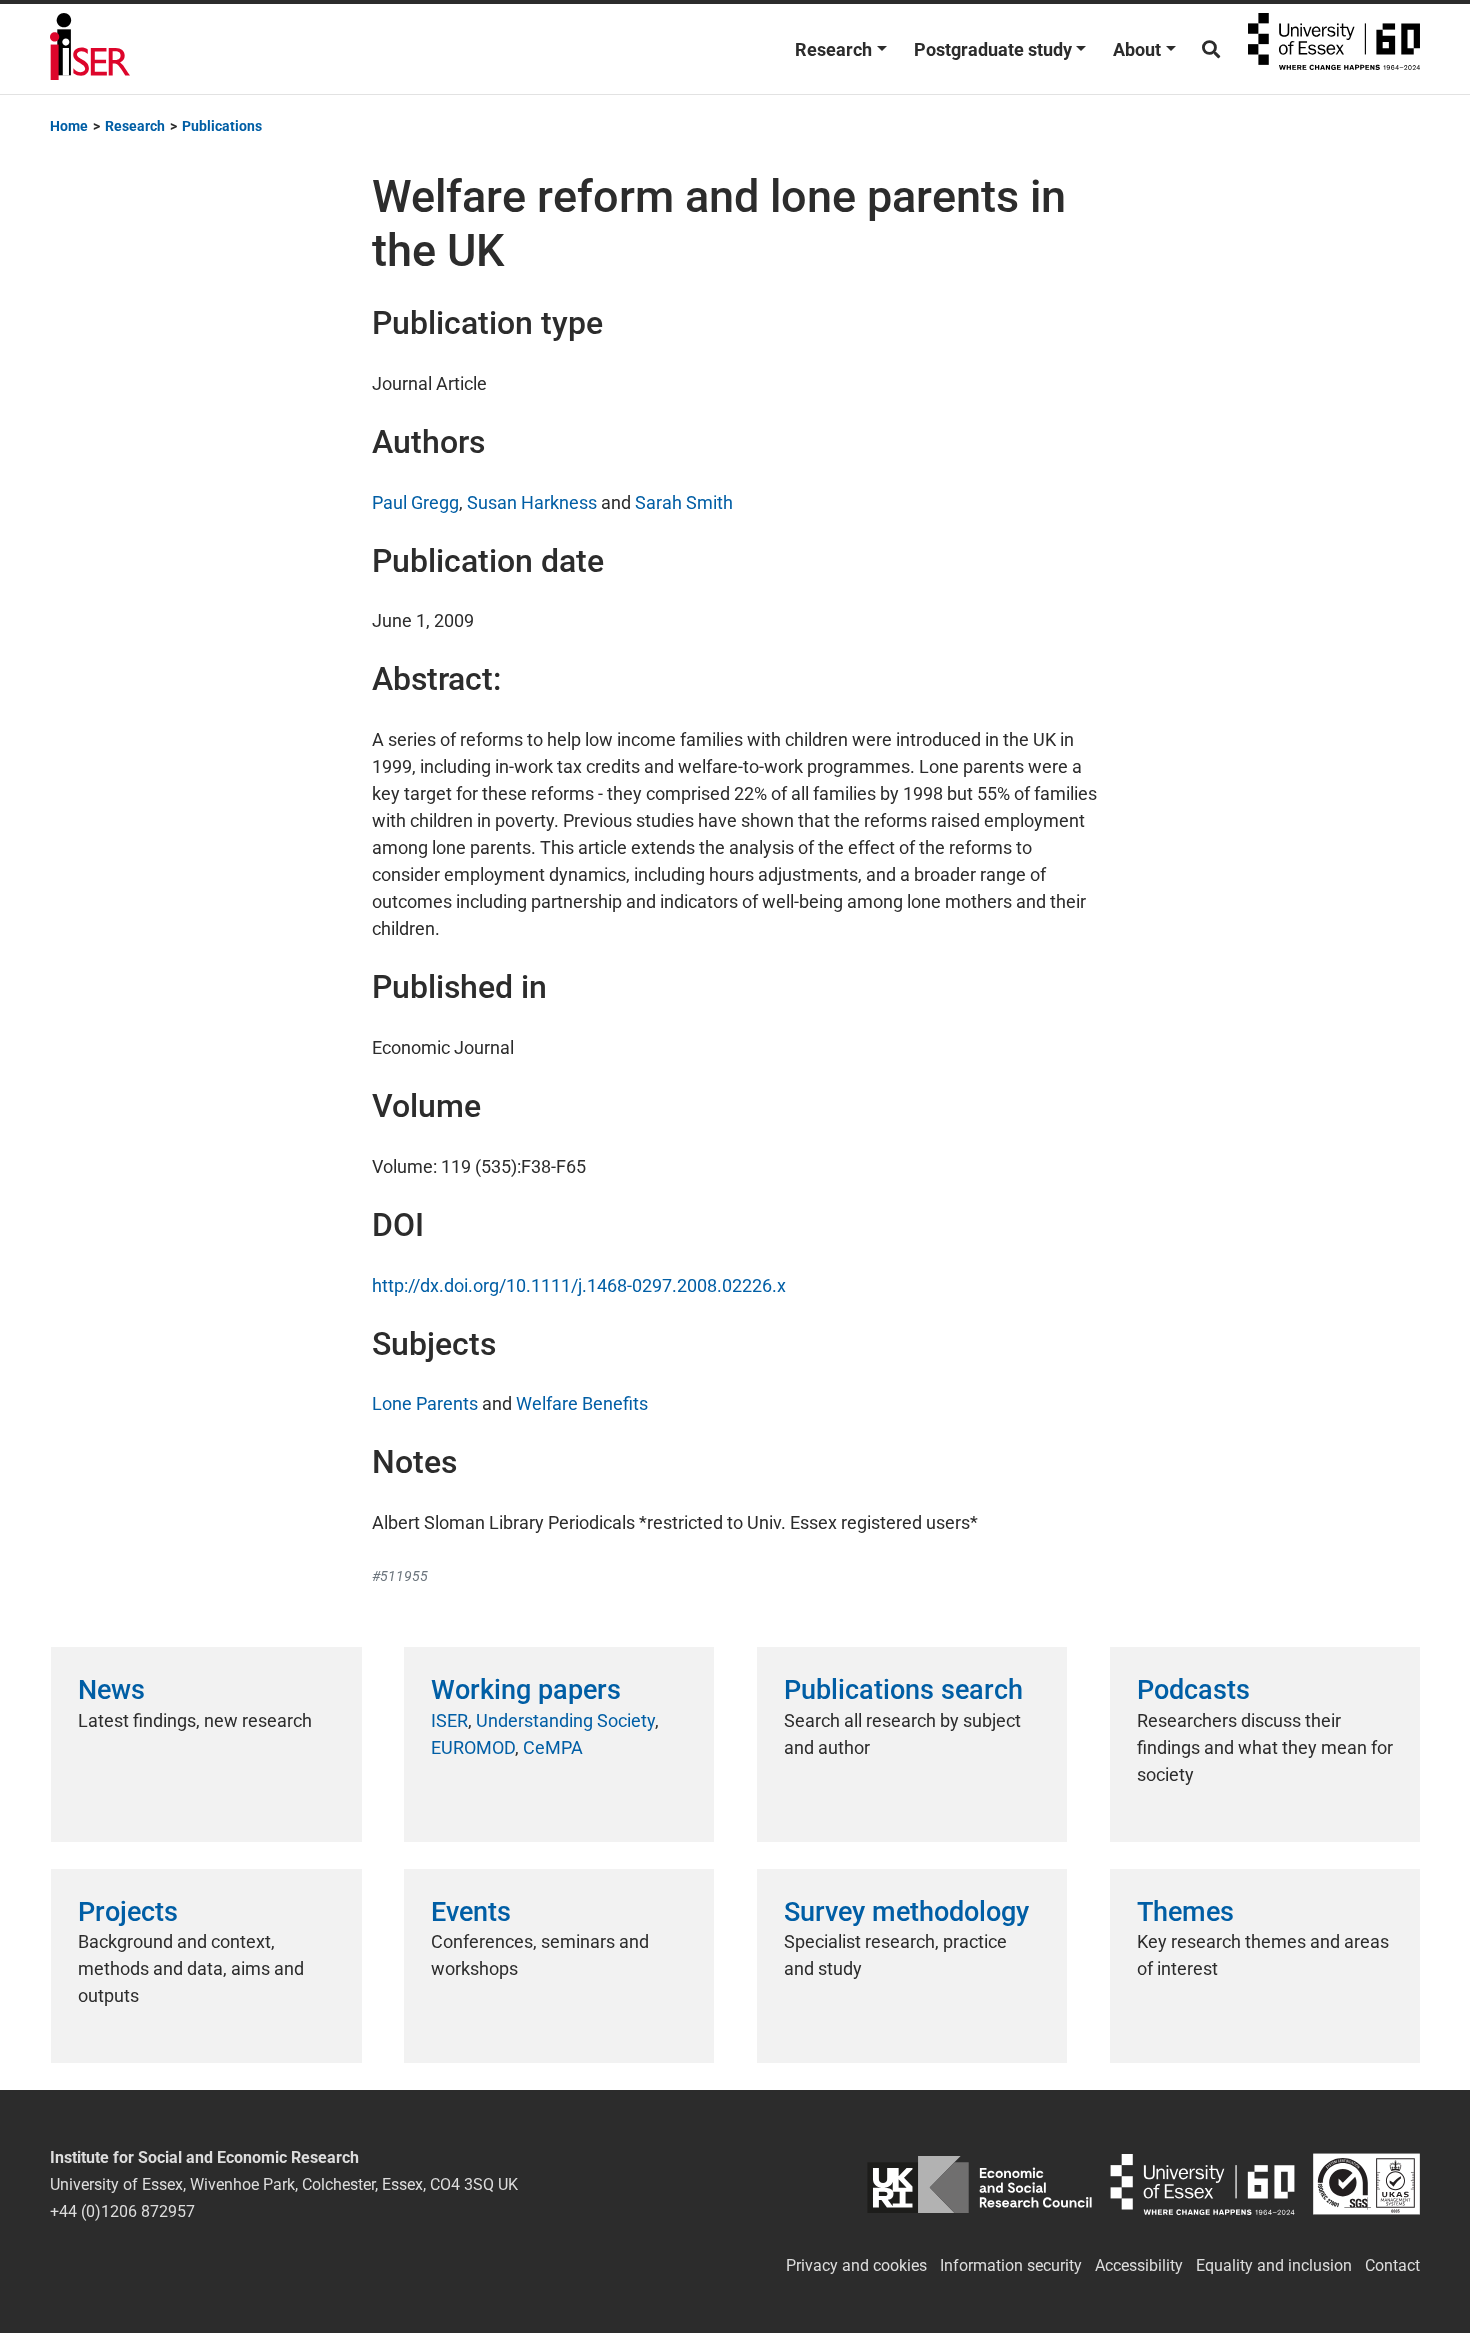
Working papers (526, 1690)
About (1137, 49)
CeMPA (553, 1747)
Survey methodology (906, 1912)
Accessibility (1139, 2265)
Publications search (903, 1690)
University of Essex (1334, 49)
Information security (1011, 2265)
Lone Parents (425, 1403)
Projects (128, 1912)
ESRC (979, 2184)
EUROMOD (473, 1747)
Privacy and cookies (856, 2265)
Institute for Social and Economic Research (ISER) (90, 49)
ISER (449, 1720)
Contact (1392, 2265)
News (111, 1690)
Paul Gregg (415, 502)
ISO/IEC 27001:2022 (1366, 2184)
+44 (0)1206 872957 (122, 2211)
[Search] (1211, 49)
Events (471, 1912)
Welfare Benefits (582, 1403)
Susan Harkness (532, 502)
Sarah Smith (684, 502)
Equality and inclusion (1274, 2265)
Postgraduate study (993, 49)
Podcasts (1193, 1690)
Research (833, 49)
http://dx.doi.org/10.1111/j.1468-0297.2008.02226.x (579, 1285)
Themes (1185, 1912)
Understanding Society (565, 1720)
